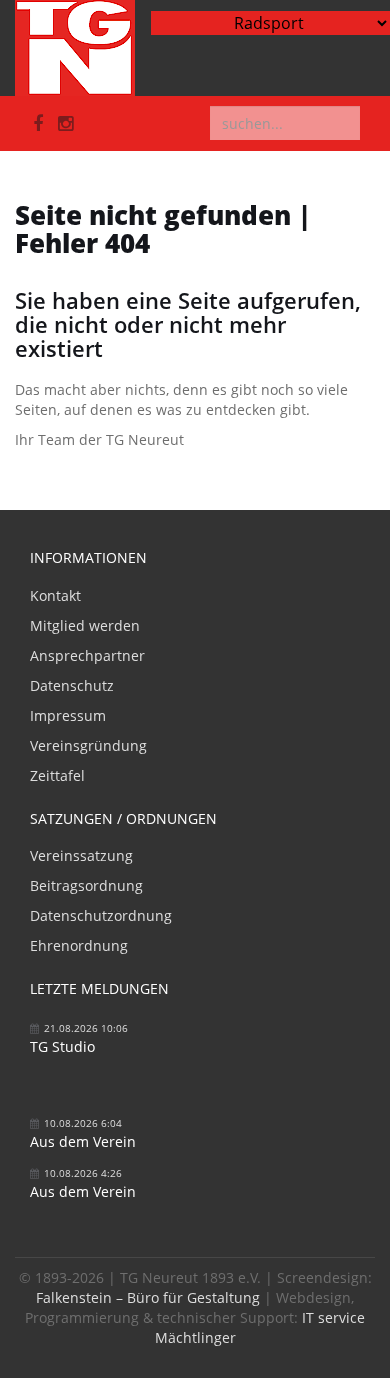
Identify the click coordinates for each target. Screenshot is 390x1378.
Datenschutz (72, 685)
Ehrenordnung (79, 945)
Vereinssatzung (81, 855)
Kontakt (55, 595)
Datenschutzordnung (101, 915)
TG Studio (62, 1046)
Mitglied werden (85, 625)
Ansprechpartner (87, 655)
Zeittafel (57, 775)
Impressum (68, 715)
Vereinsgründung (88, 745)
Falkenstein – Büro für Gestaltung (148, 1297)
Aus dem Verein (83, 1141)
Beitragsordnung (86, 885)
